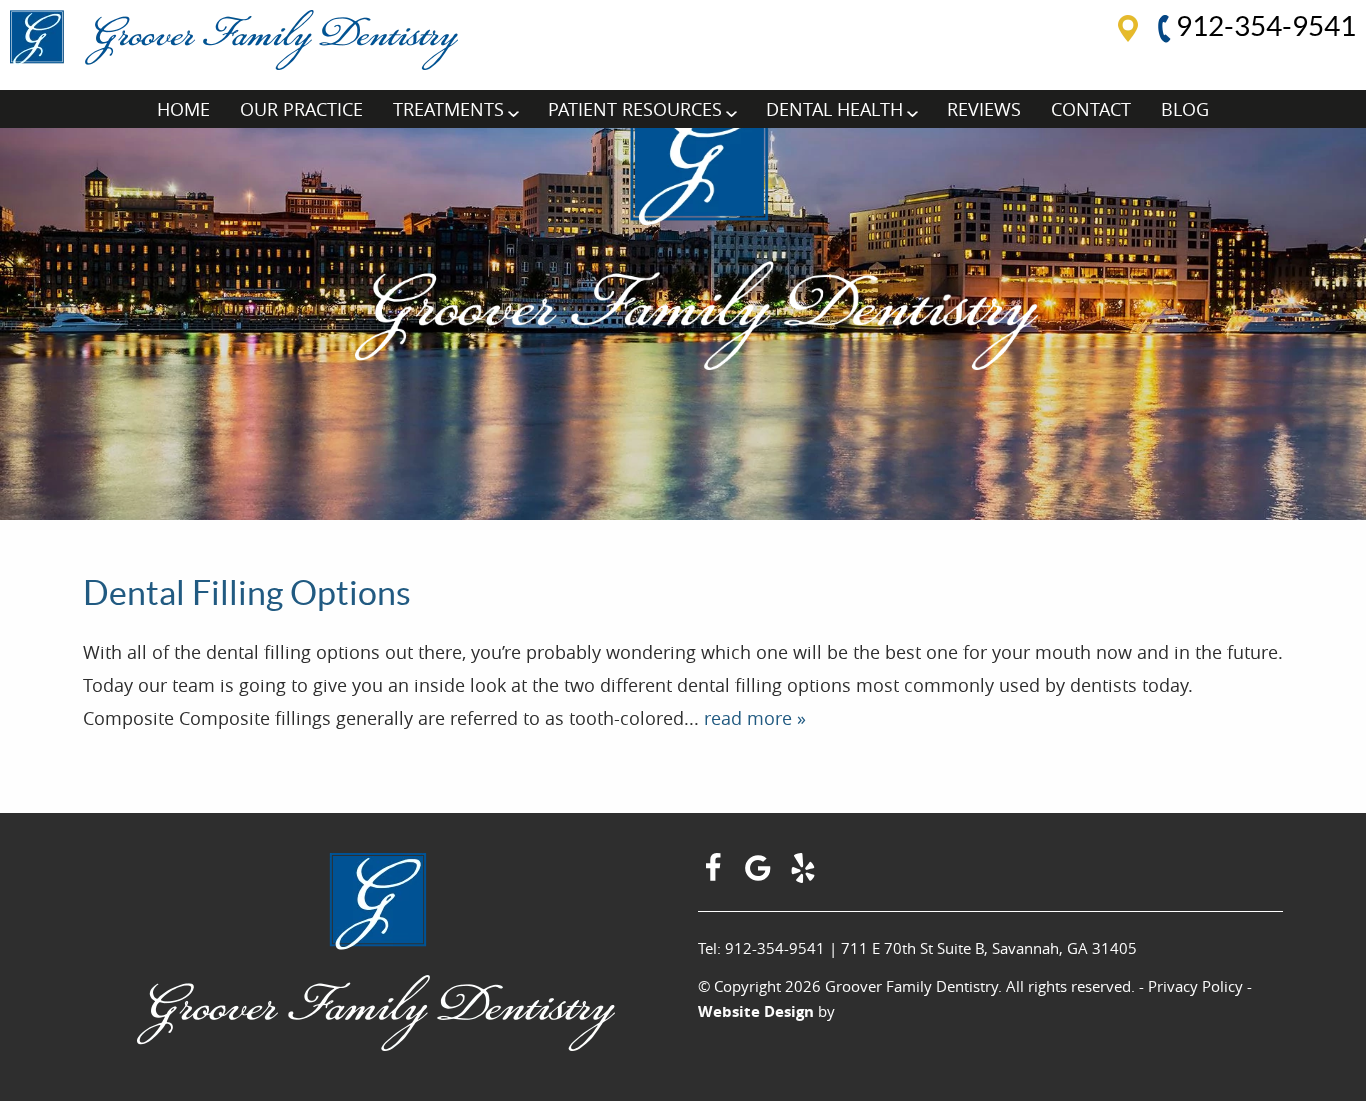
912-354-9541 (1263, 26)
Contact (1091, 109)
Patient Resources (635, 109)
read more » (755, 718)
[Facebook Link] (715, 876)
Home (183, 109)
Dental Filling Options (247, 593)
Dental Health (834, 109)
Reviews (984, 109)
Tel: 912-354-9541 (761, 948)
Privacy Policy (1195, 986)
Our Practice (301, 109)
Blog (1185, 109)
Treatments (448, 109)
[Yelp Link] (805, 876)
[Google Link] (760, 876)
